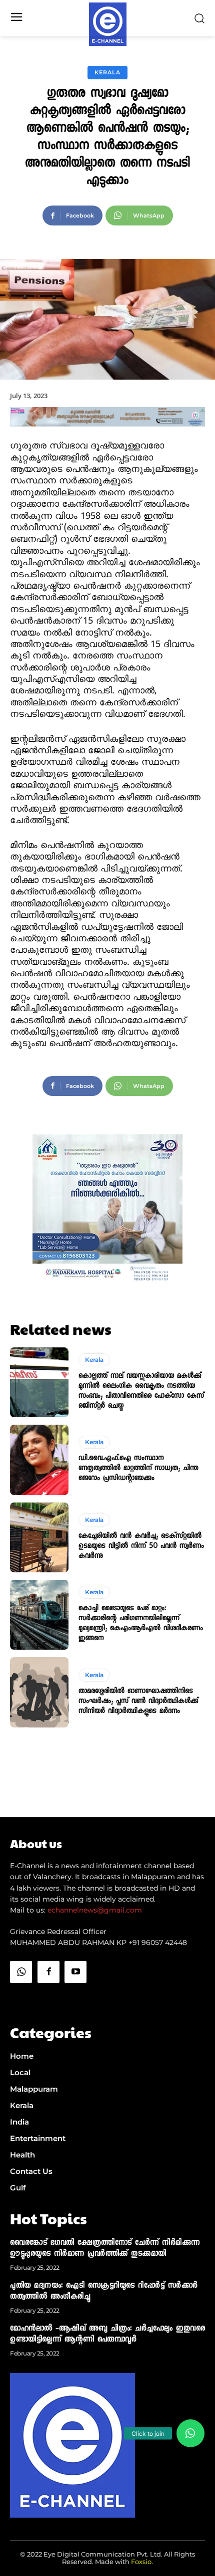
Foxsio (141, 2562)
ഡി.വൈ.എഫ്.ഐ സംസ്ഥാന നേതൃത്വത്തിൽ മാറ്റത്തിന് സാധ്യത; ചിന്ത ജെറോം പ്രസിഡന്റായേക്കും (138, 1469)
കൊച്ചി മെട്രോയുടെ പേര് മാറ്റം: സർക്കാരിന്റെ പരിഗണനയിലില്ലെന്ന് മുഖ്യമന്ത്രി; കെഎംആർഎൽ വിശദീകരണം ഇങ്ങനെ (141, 1624)
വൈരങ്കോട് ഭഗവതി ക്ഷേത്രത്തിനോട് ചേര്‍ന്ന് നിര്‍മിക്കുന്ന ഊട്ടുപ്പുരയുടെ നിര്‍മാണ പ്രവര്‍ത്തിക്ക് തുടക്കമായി (105, 2249)
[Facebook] (48, 1972)
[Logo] (108, 24)
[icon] (21, 1997)
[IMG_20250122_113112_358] (107, 435)
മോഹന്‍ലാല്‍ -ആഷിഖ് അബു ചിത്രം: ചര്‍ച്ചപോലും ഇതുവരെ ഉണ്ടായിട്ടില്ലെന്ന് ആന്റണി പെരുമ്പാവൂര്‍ (107, 2335)
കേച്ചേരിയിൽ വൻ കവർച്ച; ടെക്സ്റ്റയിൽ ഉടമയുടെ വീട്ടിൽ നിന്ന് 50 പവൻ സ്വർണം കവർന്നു (141, 1546)
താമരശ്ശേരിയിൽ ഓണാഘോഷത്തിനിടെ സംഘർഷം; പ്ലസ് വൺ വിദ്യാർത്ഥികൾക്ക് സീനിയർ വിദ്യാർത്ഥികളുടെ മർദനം (138, 1702)
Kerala (107, 72)
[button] (190, 2433)
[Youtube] (75, 1972)
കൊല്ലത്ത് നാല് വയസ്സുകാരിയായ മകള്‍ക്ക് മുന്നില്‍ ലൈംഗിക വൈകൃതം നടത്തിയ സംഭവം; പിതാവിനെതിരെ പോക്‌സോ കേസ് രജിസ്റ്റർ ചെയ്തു (141, 1391)
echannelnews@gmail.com (95, 1910)
